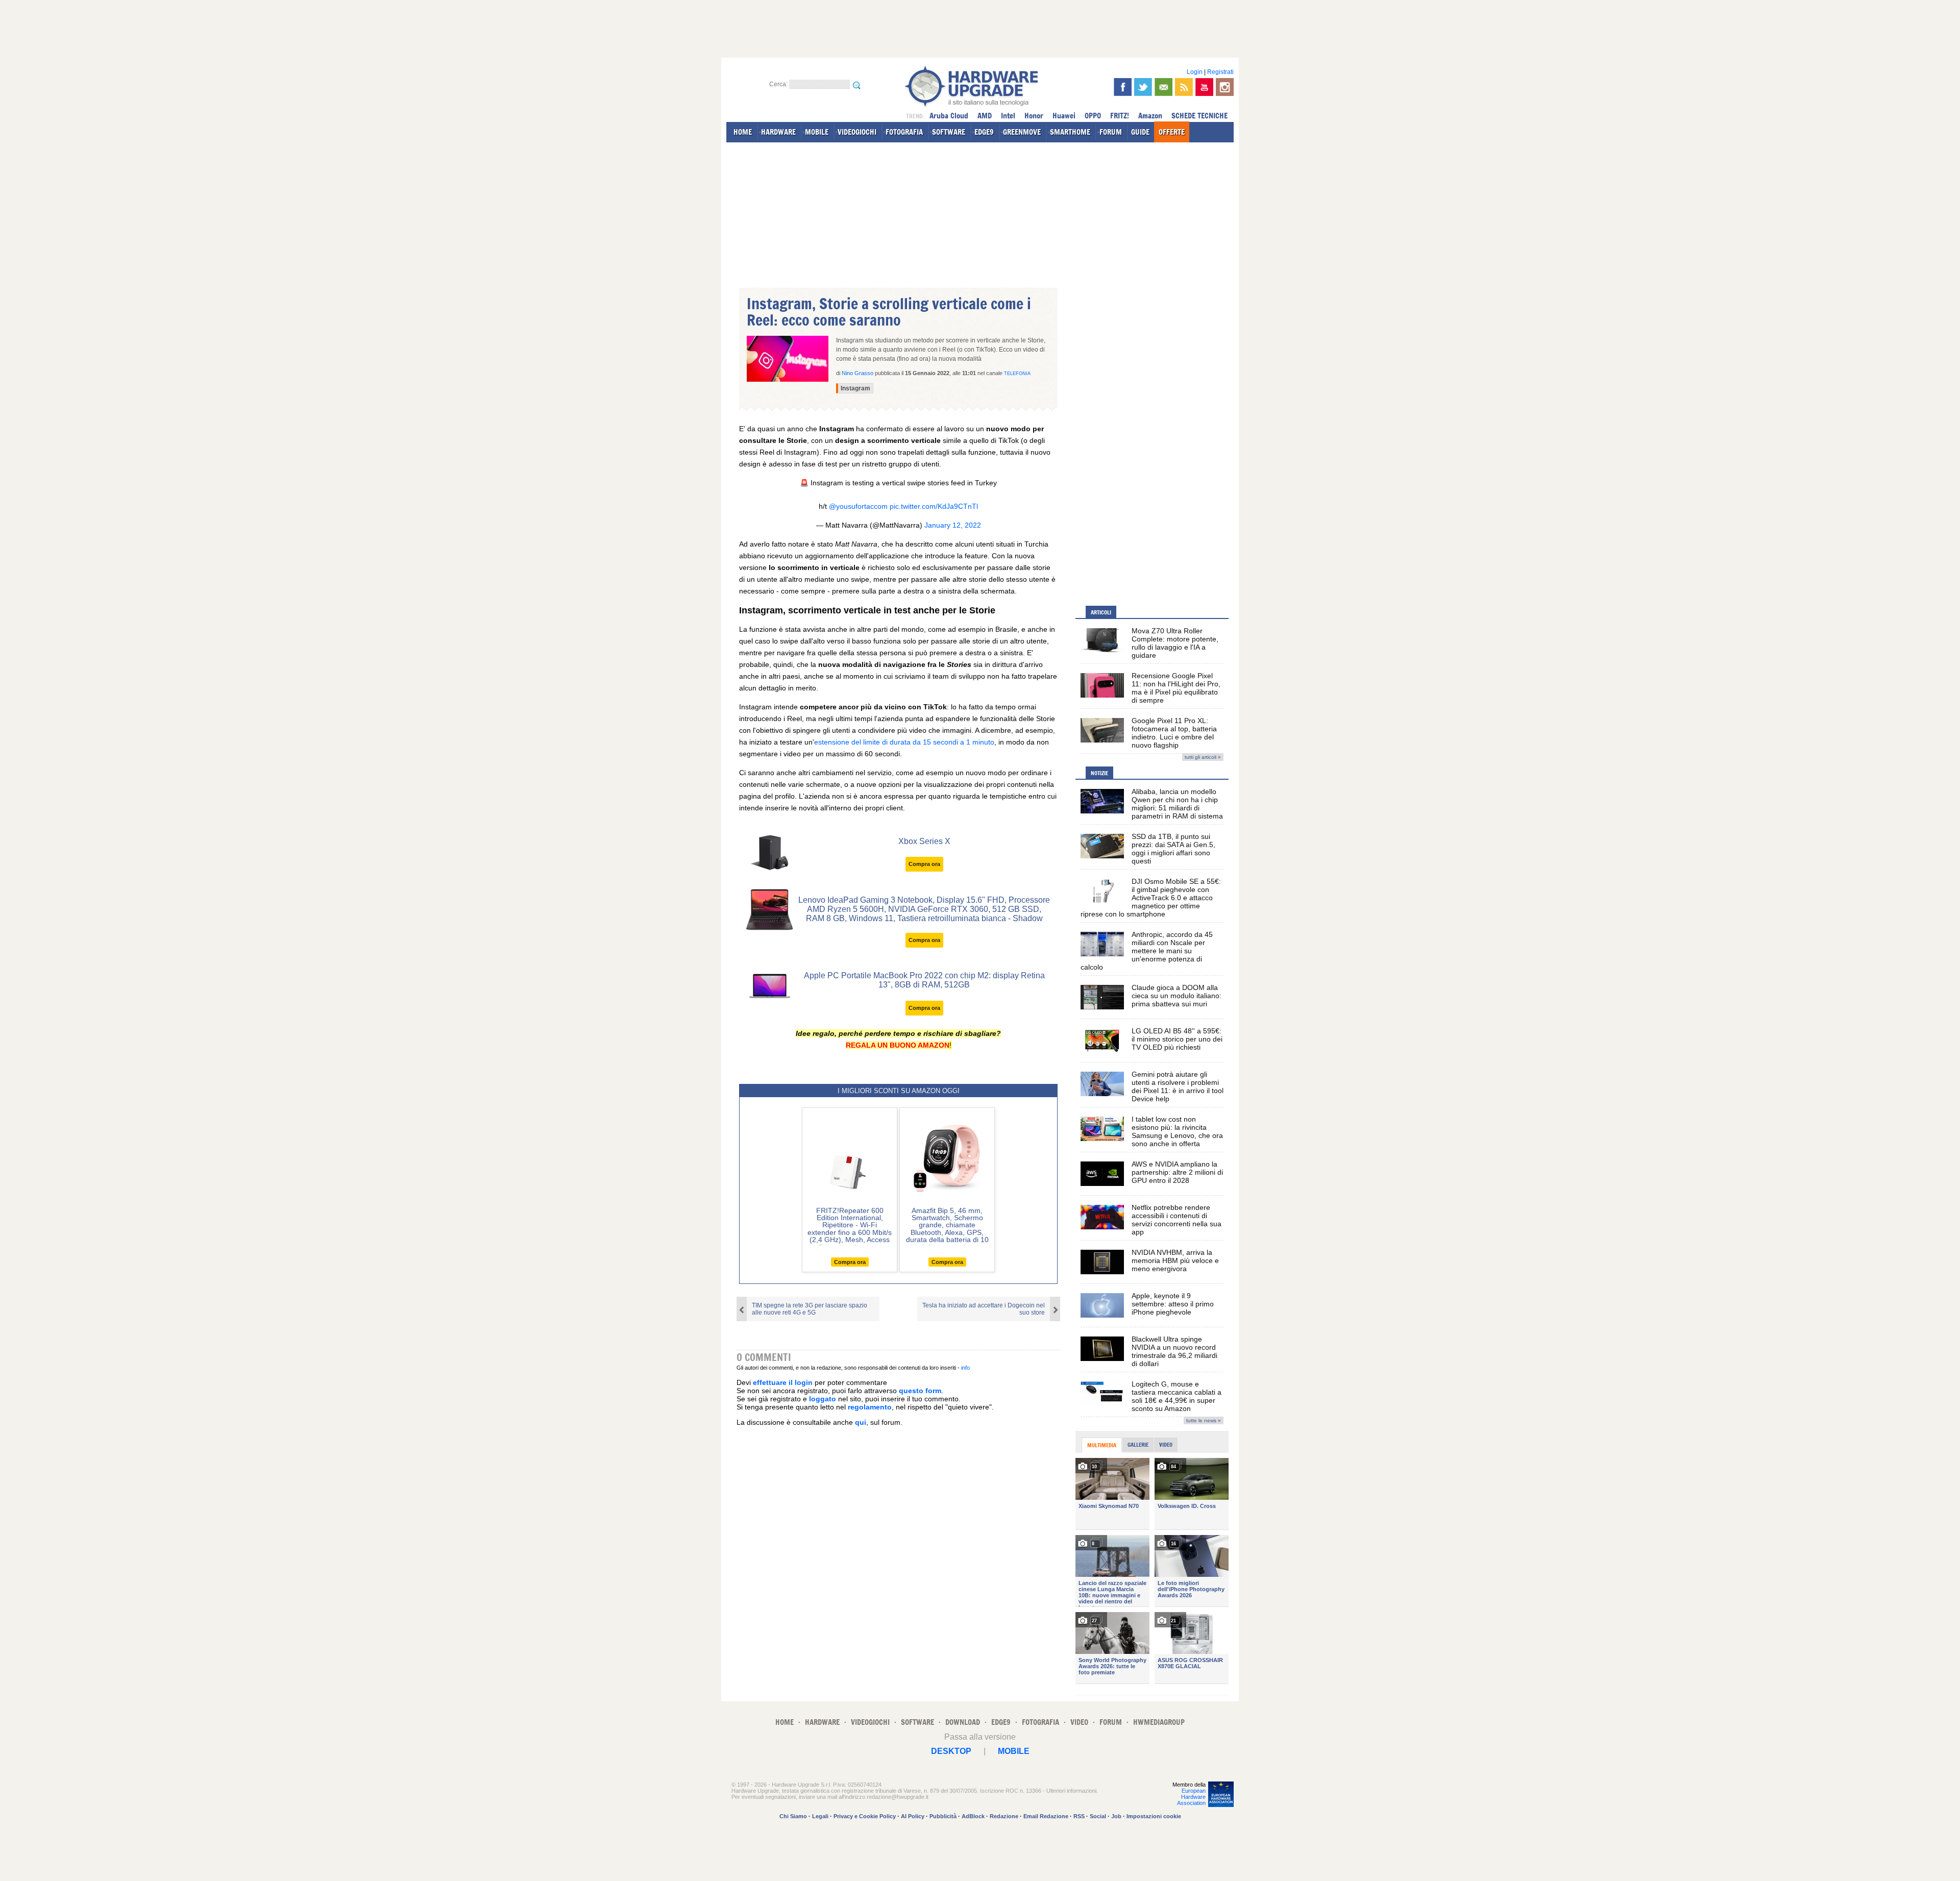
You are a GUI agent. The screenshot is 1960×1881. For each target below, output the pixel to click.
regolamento (870, 1407)
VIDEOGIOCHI (857, 132)
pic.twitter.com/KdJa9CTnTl (934, 506)
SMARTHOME (1070, 132)
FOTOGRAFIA (904, 132)
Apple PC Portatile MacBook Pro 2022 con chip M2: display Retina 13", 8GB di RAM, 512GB (924, 980)
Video (1166, 1445)
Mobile (1014, 1751)
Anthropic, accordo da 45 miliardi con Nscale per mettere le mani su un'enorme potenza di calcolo (1147, 951)
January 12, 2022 (953, 525)
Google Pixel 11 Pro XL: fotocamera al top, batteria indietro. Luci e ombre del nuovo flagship (1174, 733)
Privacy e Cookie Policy (865, 1816)
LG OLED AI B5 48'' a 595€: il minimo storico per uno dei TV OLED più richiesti (1177, 1039)
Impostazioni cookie (1154, 1816)
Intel (1008, 116)
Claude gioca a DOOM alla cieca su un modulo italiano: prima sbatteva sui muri (1177, 996)
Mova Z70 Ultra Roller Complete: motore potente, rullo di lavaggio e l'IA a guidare (1175, 643)
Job (1116, 1816)
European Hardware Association (1191, 1797)
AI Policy (913, 1816)
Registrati (1220, 72)
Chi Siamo (793, 1816)
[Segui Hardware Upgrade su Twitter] (1143, 87)
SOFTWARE (949, 132)
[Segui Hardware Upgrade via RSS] (1184, 87)
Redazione (1004, 1816)
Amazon (1150, 116)
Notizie (1099, 773)
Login (1195, 72)
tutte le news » (1204, 1420)
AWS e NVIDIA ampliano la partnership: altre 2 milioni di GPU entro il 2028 (1177, 1172)
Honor (1034, 116)
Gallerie (1138, 1445)
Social (1098, 1816)
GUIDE (1140, 132)
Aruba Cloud (949, 116)
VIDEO (1079, 1722)
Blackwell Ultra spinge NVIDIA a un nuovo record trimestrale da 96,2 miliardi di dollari (1174, 1351)
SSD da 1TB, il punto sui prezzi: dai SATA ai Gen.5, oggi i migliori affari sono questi (1173, 849)
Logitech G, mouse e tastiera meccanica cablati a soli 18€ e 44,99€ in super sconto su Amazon (1177, 1396)
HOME (743, 132)
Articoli (1101, 612)
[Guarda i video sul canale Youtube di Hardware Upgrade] (1204, 87)
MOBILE (817, 132)
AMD (985, 116)
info (965, 1368)
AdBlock (973, 1816)
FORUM (1111, 132)
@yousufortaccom (858, 506)
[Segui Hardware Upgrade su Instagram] (1225, 87)
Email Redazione (1046, 1816)
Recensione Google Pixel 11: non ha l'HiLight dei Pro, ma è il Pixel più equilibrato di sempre (1176, 688)
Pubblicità (943, 1816)
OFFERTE (1172, 132)
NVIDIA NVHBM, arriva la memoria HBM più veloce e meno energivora (1175, 1260)
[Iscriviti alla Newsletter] (1163, 87)
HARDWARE (778, 132)
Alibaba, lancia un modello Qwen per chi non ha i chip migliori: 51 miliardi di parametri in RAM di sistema (1177, 804)
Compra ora (924, 864)
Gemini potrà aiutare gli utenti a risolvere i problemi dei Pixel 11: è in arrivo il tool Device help (1178, 1086)
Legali (820, 1816)
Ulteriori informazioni (1071, 1791)
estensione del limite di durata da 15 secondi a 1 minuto (904, 742)
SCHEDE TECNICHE (1199, 116)
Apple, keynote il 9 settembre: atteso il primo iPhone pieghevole (1173, 1304)
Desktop (951, 1751)
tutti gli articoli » (1203, 757)
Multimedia (1102, 1445)
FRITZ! (1120, 116)
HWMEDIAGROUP (1159, 1722)
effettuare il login (783, 1382)
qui (861, 1422)
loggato (823, 1399)
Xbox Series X (924, 841)
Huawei (1064, 116)
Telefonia (1017, 374)
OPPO (1093, 116)
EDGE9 (984, 132)
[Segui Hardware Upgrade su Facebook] (1123, 87)
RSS (1079, 1816)
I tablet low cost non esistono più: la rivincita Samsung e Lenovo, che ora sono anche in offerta (1177, 1131)
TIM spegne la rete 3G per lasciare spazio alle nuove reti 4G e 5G (810, 1309)
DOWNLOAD (963, 1722)
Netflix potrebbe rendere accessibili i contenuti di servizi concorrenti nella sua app (1177, 1220)
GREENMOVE (1022, 132)
